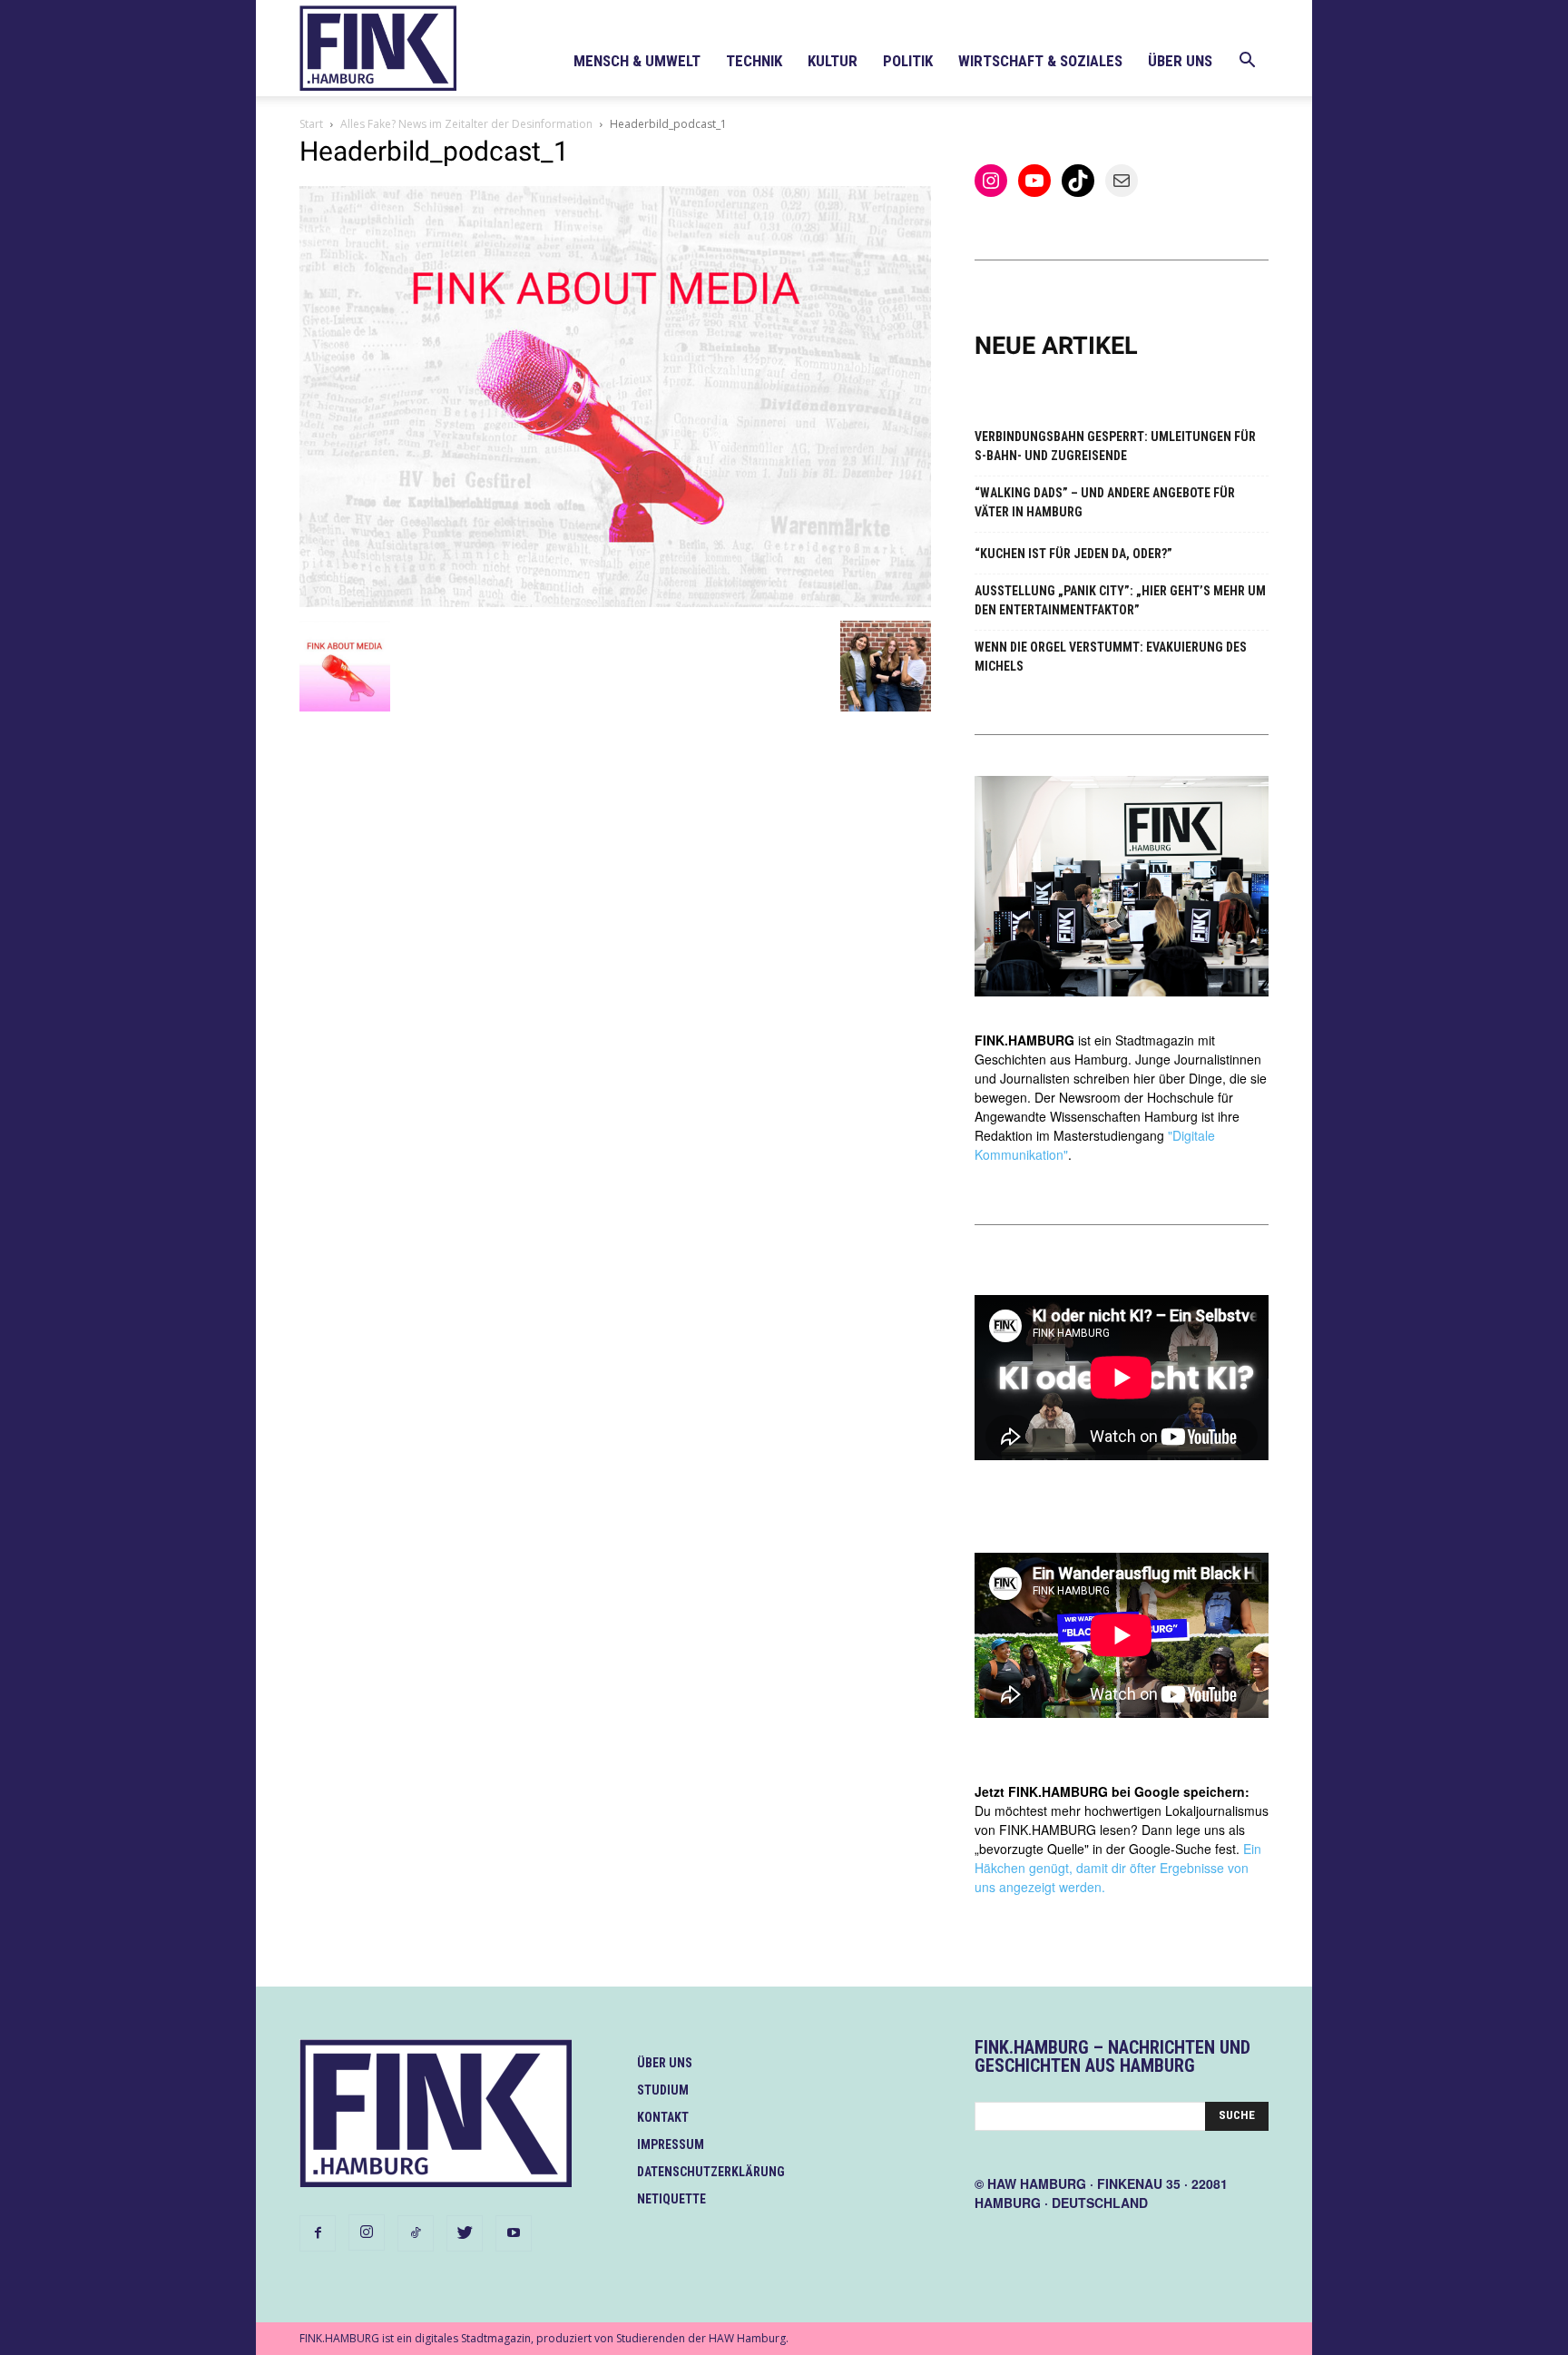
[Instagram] (367, 2232)
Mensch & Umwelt (637, 61)
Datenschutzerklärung (711, 2172)
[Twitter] (465, 2233)
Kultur (833, 61)
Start (311, 124)
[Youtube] (514, 2233)
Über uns (1180, 61)
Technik (754, 61)
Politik (908, 61)
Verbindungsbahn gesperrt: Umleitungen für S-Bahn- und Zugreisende (1115, 446)
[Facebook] (318, 2233)
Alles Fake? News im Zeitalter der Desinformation (466, 124)
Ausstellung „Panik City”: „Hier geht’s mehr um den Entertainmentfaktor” (1120, 600)
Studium (663, 2090)
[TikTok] (416, 2233)
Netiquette (671, 2199)
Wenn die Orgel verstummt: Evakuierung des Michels (1111, 657)
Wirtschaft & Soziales (1040, 61)
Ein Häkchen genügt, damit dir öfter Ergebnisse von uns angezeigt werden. (1118, 1868)
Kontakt (663, 2117)
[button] (1247, 62)
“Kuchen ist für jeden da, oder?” (1073, 554)
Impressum (671, 2144)
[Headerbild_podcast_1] (615, 602)
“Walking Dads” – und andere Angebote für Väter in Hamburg (1105, 502)
